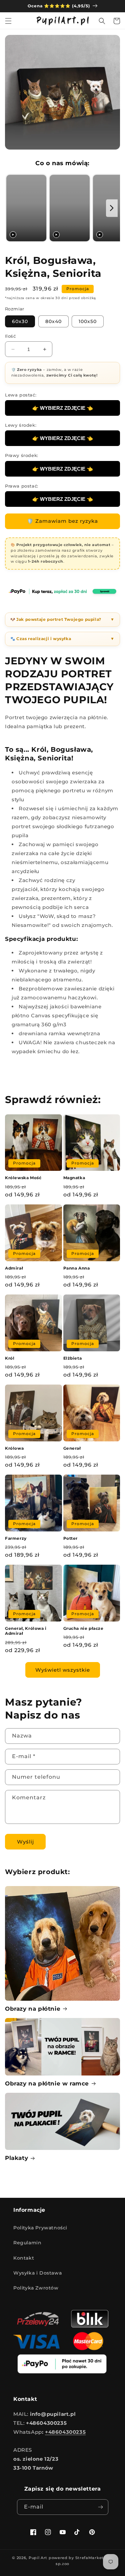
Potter (71, 1538)
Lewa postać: (21, 395)
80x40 (53, 321)
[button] (8, 21)
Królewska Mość (23, 1178)
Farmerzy (16, 1538)
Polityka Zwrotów (36, 2288)
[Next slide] (112, 208)
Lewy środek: (21, 425)
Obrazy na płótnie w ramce (47, 2083)
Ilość (10, 336)
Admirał (14, 1268)
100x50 (88, 321)
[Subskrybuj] (101, 2507)
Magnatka (74, 1178)
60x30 (20, 321)
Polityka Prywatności (40, 2228)
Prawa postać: (22, 486)
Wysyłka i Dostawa (37, 2273)
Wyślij (25, 1842)
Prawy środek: (22, 455)
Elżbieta (73, 1358)
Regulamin (27, 2243)
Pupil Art (38, 2558)
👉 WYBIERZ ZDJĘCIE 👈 (63, 408)
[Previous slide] (12, 208)
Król (10, 1358)
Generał (72, 1448)
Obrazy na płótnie (33, 2009)
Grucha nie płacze (83, 1628)
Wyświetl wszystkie (63, 1670)
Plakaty (16, 2158)
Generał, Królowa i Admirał (26, 1631)
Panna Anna (77, 1268)
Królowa (14, 1448)
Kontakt (24, 2258)
